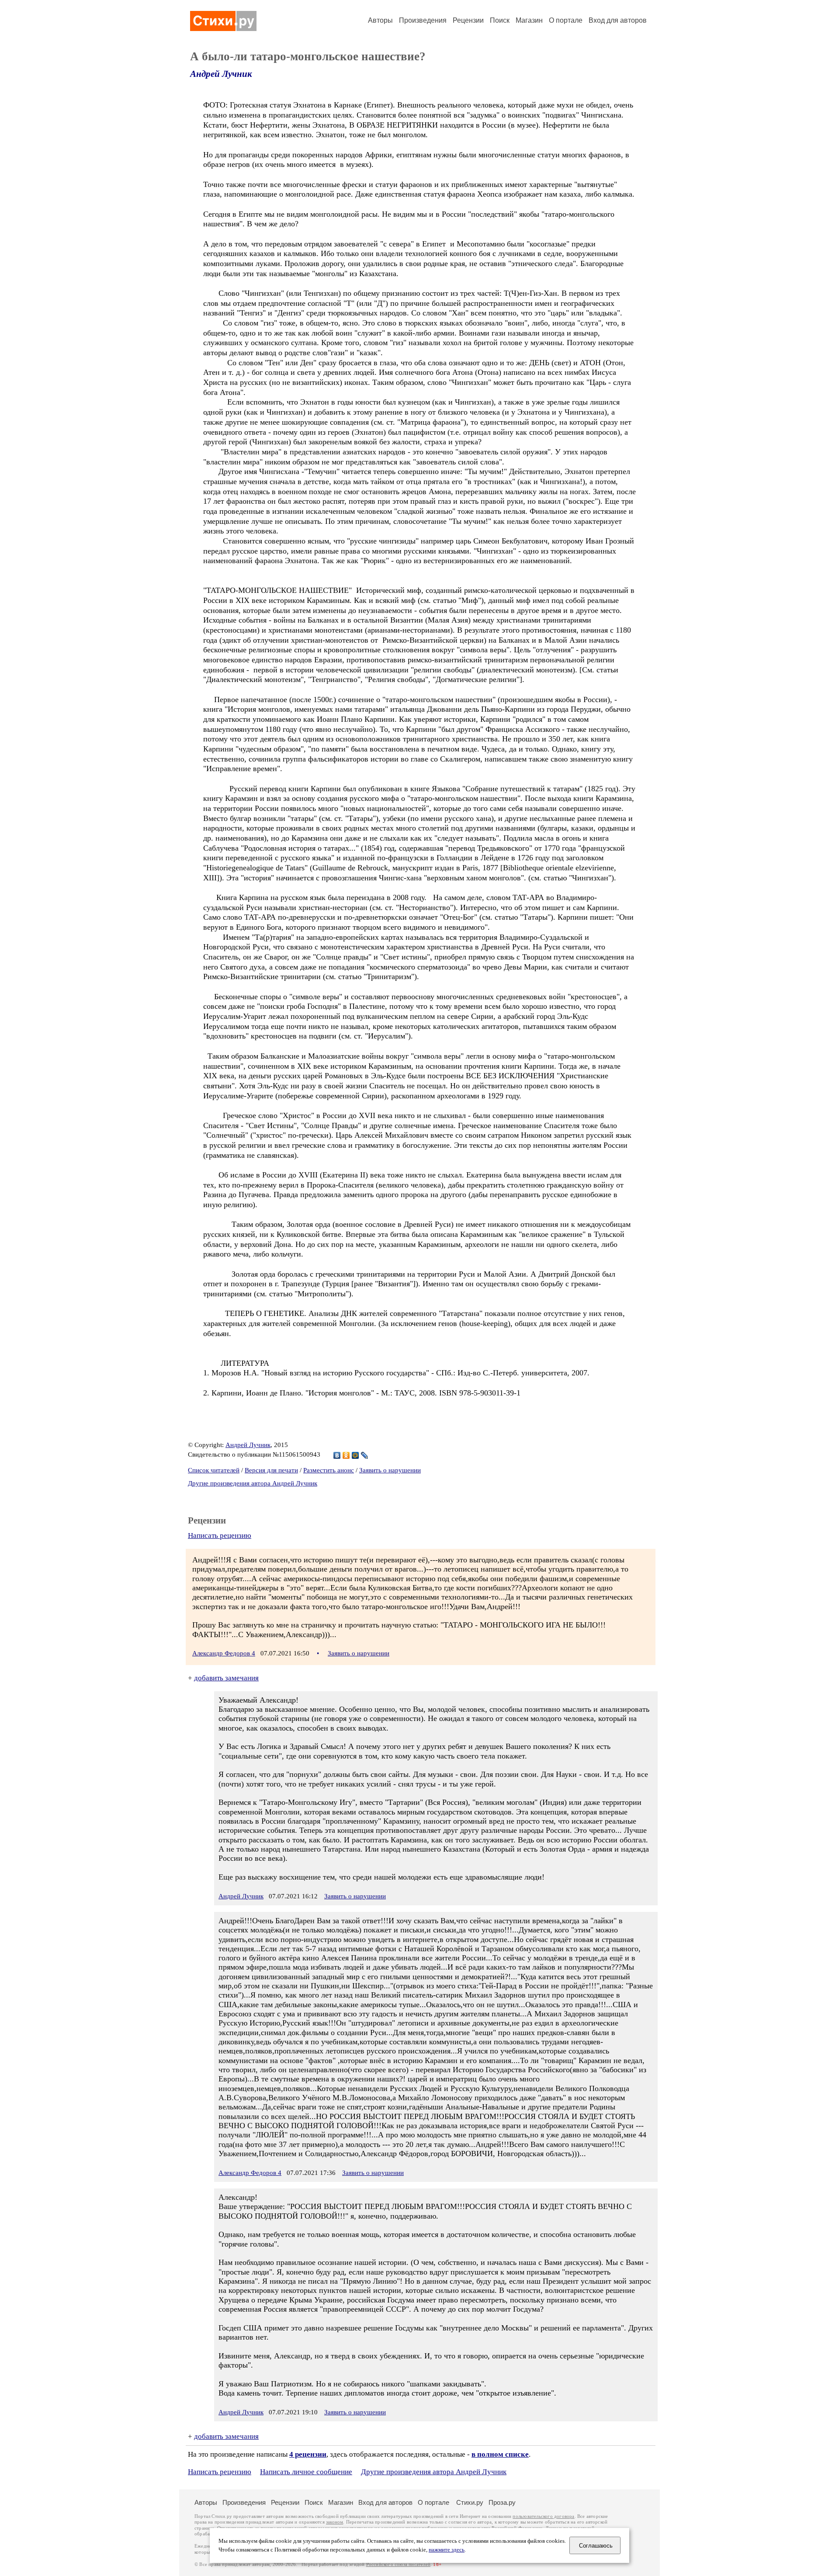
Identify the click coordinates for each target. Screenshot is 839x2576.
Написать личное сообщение (306, 2472)
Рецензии (468, 20)
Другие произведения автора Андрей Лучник (253, 1483)
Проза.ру (502, 2502)
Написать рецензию (220, 1536)
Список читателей (214, 1470)
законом (335, 2522)
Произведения (423, 20)
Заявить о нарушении (390, 1470)
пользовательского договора (543, 2516)
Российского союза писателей (398, 2564)
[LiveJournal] (365, 1455)
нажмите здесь (447, 2550)
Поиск (500, 20)
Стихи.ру (470, 2502)
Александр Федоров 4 (224, 1653)
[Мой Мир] (355, 1455)
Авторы (380, 20)
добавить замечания (226, 1678)
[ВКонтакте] (337, 1455)
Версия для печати (271, 1470)
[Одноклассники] (346, 1455)
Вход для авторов (618, 20)
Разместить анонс (329, 1470)
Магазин (529, 20)
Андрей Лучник (221, 74)
